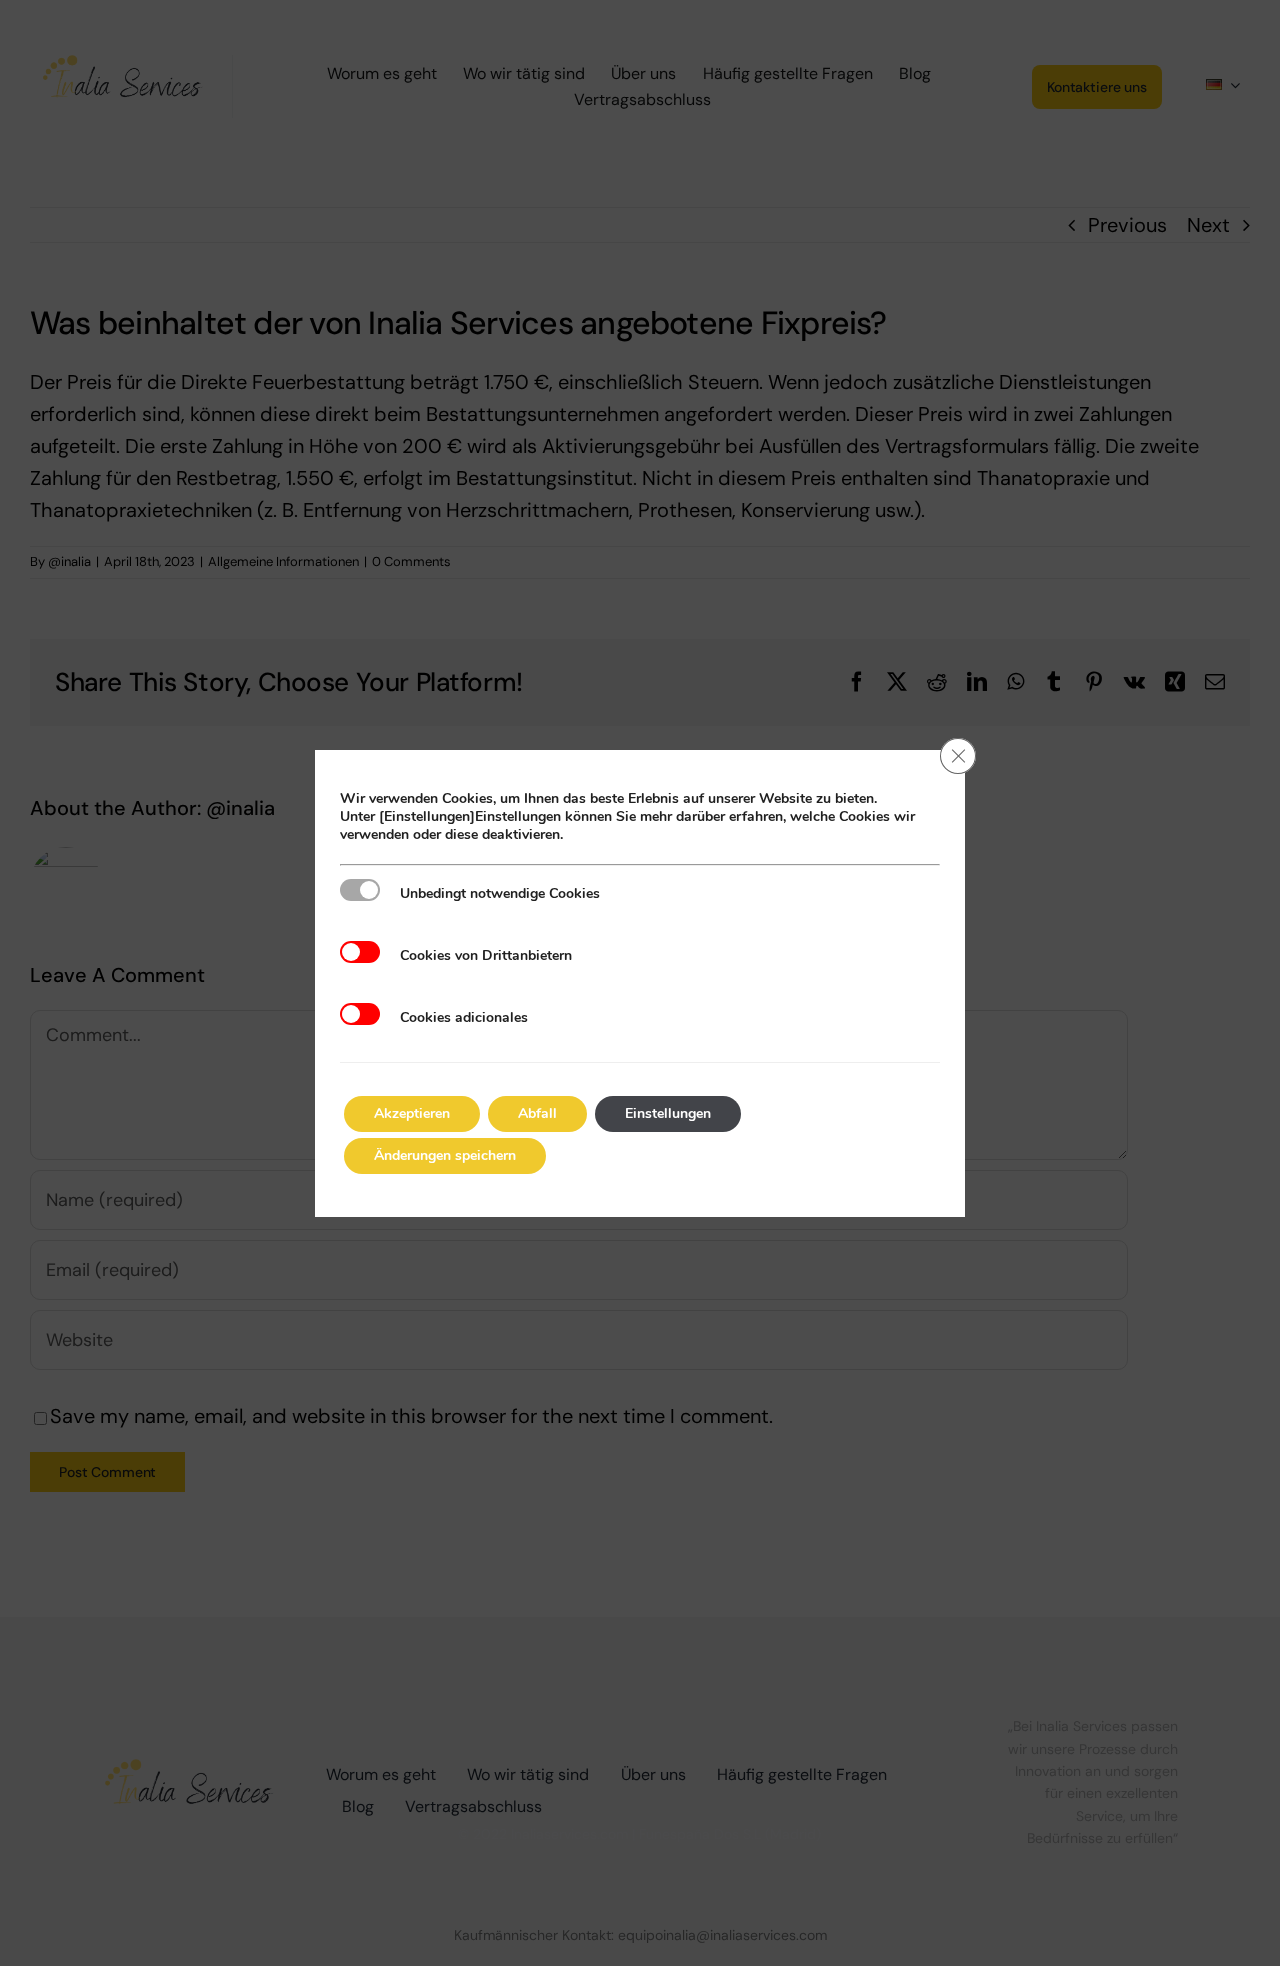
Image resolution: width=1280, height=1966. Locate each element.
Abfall (537, 1113)
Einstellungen (668, 1113)
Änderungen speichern (445, 1155)
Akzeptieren (412, 1113)
